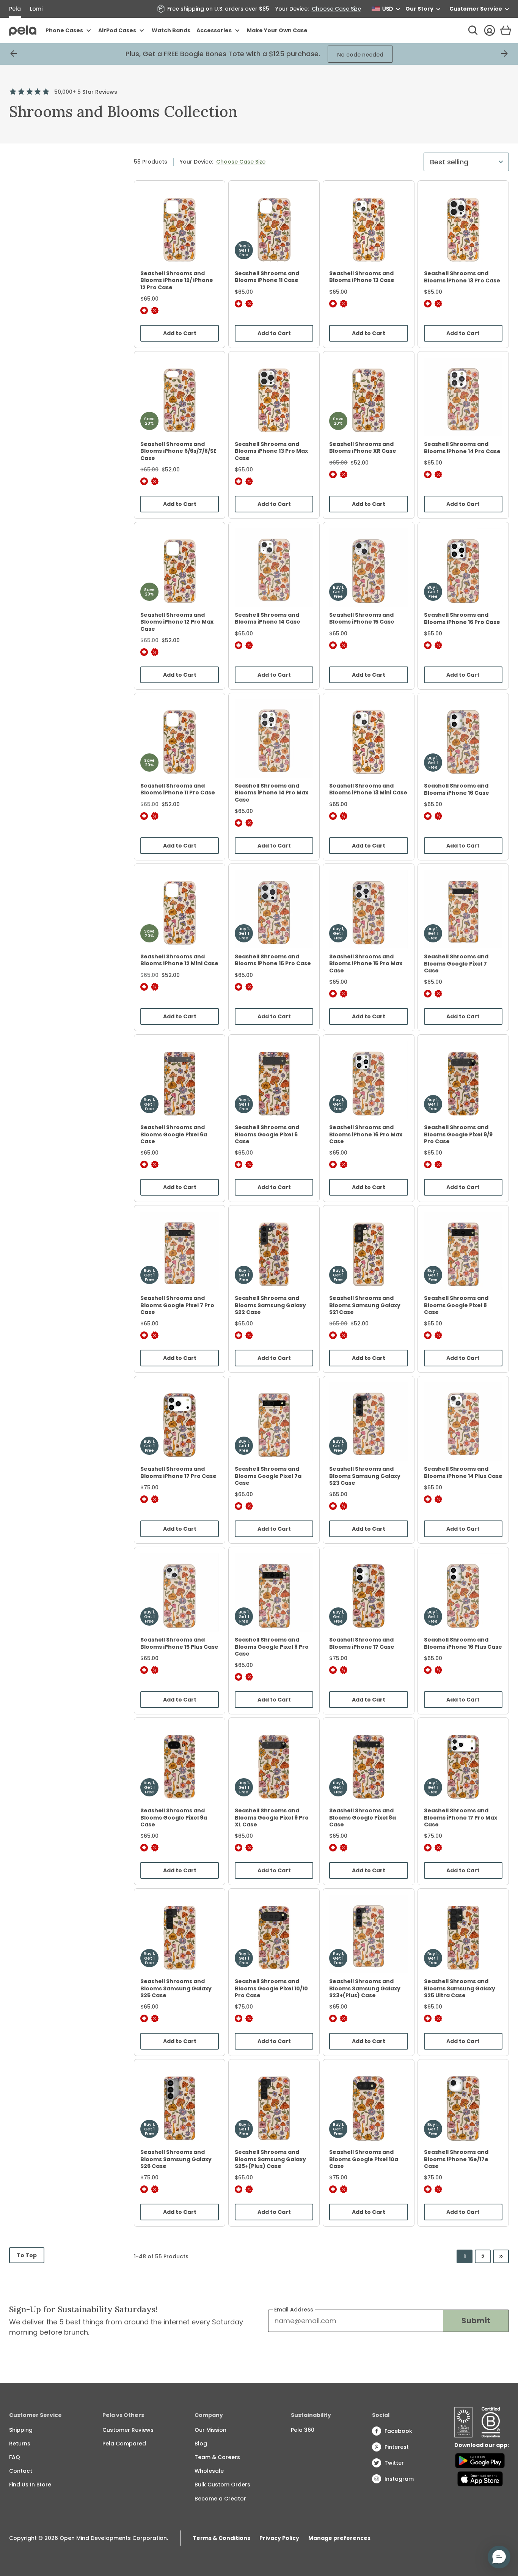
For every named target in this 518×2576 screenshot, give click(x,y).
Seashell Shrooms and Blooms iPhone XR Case (363, 447)
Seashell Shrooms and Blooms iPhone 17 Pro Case (178, 1472)
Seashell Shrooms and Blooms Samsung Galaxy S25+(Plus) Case (270, 2159)
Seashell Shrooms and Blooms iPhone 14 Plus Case (463, 1472)
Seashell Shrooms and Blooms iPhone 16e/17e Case (456, 2159)
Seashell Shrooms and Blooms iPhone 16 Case (457, 789)
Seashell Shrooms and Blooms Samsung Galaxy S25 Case (176, 1988)
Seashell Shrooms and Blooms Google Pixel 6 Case (267, 1134)
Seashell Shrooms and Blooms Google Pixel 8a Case (363, 1817)
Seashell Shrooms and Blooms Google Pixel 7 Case (456, 963)
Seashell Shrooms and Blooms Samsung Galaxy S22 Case (270, 1305)
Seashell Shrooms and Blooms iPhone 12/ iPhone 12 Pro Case (177, 280)
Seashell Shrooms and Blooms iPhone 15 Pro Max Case (366, 963)
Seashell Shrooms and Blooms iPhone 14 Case (268, 618)
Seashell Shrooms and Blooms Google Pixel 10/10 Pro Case (271, 1988)
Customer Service (476, 9)
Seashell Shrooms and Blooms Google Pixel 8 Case (456, 1305)
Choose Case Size (336, 9)
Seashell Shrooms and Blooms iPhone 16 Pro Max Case (366, 1134)
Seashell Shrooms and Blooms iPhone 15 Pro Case (273, 960)
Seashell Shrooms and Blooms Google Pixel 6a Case (174, 1134)
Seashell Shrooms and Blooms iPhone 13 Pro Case (462, 277)
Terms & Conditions (221, 2538)
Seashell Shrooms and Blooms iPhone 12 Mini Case (179, 960)
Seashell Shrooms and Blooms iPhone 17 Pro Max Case (461, 1817)
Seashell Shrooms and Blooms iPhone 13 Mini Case (368, 789)
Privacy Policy (279, 2538)
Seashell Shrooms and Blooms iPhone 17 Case (362, 1643)
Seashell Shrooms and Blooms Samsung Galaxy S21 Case (365, 1305)
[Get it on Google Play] (480, 2461)
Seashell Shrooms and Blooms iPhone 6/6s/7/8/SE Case (178, 451)
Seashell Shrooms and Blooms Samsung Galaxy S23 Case (365, 1476)
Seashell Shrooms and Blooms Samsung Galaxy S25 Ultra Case (460, 1988)
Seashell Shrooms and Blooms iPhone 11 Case (267, 277)
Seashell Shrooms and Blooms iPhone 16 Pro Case (462, 618)
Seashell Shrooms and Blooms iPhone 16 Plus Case (463, 1643)
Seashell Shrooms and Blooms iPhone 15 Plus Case (179, 1643)
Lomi (36, 9)
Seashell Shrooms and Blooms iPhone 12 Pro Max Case (177, 622)
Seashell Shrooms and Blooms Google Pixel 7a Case (268, 1476)
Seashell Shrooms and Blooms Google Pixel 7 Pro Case (177, 1305)
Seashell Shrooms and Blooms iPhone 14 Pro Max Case (272, 792)
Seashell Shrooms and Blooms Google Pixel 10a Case (364, 2159)
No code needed (343, 55)
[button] (499, 2557)
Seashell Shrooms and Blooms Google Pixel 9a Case (174, 1817)
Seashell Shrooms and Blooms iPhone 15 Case (362, 618)
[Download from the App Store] (480, 2479)
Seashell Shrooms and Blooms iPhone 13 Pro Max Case (271, 451)
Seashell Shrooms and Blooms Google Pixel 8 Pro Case (272, 1646)
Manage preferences (339, 2538)
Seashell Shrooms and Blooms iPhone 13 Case (362, 277)
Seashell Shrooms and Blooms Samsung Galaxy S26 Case (176, 2159)
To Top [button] (29, 2257)
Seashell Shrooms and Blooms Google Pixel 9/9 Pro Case (458, 1134)
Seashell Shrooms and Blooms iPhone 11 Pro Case (178, 789)
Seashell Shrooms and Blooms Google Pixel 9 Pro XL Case (272, 1817)
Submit (476, 2321)
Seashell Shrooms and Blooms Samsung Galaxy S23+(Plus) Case (365, 1988)
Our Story (419, 9)
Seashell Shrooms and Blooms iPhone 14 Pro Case (462, 447)
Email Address (294, 2310)
